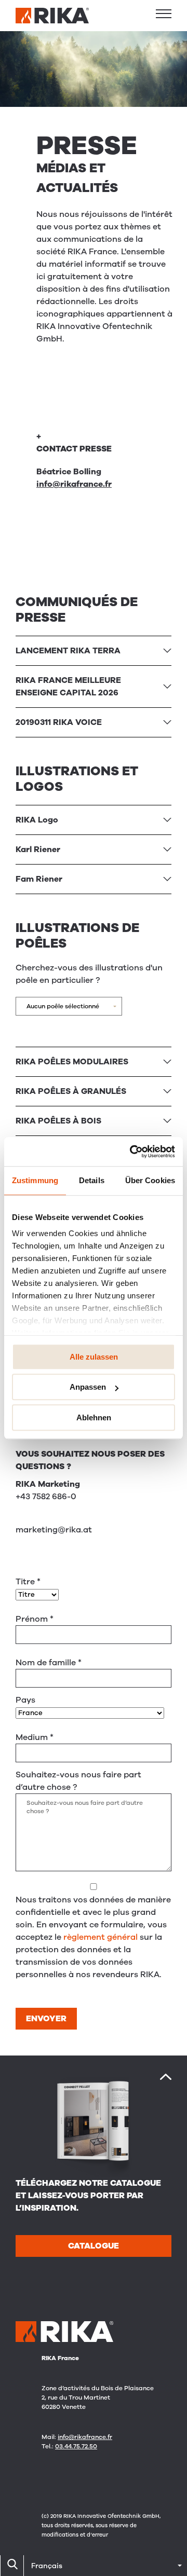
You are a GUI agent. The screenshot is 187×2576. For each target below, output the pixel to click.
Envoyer (46, 2019)
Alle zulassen (94, 1357)
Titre (28, 1582)
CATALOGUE (94, 2246)
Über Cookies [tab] (150, 1180)
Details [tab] (92, 1180)
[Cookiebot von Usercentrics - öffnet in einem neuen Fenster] (132, 1152)
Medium (35, 1737)
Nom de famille (49, 1663)
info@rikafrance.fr (74, 484)
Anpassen (88, 1387)
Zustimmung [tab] (35, 1180)
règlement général (101, 1937)
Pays (25, 1700)
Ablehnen (94, 1417)
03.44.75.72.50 (76, 2446)
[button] (164, 13)
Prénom (35, 1619)
